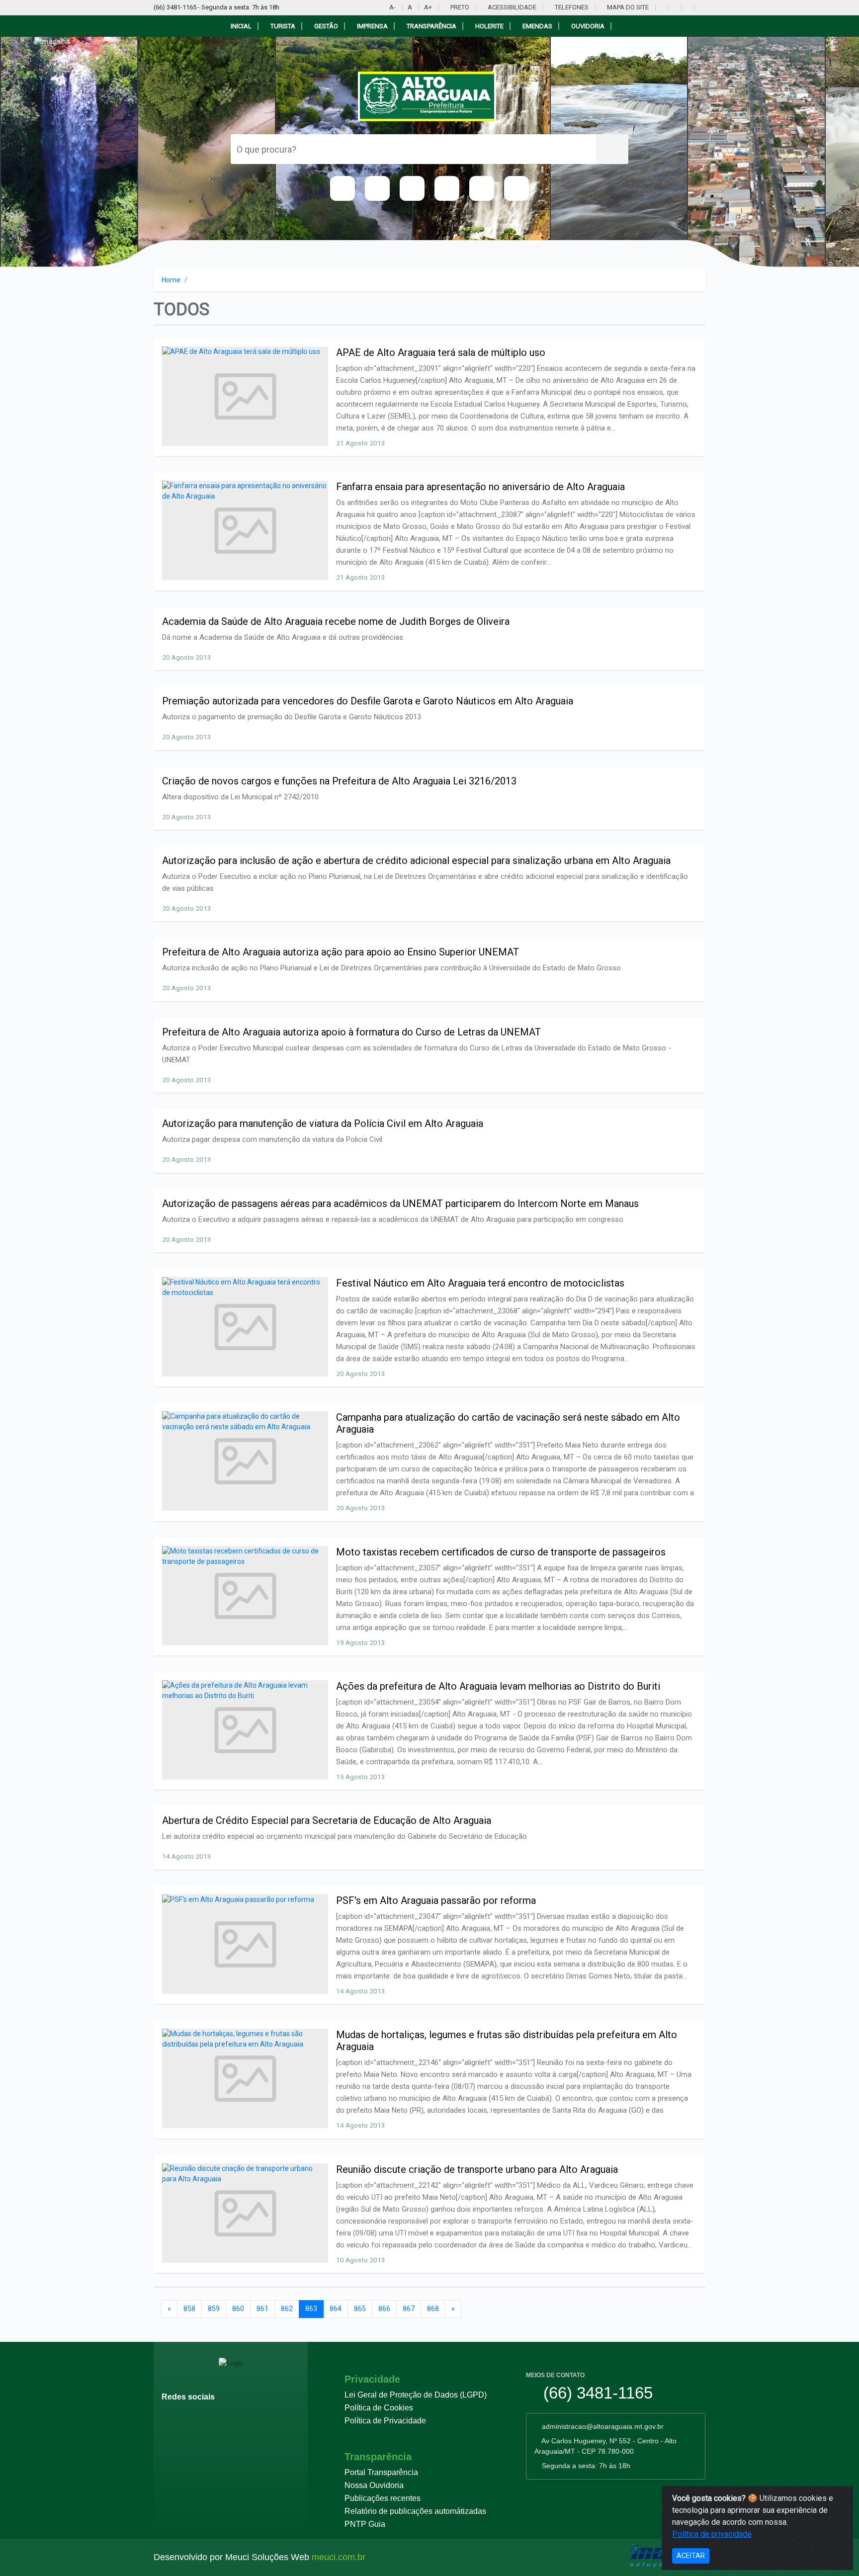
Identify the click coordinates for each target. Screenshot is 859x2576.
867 (409, 2309)
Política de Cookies (379, 2408)
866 (384, 2309)
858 (189, 2309)
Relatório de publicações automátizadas (415, 2511)
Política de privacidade (712, 2534)
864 (336, 2309)
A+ (428, 7)
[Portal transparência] (700, 7)
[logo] (430, 96)
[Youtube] (661, 7)
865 (360, 2309)
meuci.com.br (339, 2557)
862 (287, 2309)
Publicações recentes (383, 2498)
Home (171, 280)
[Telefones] (482, 188)
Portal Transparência (381, 2472)
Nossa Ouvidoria (374, 2485)
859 (214, 2309)
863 (311, 2309)
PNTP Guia (365, 2524)
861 (262, 2309)
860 (238, 2309)
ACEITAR (691, 2556)
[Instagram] (687, 7)
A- (392, 7)
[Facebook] (674, 7)
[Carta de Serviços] (516, 188)
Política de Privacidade (385, 2421)
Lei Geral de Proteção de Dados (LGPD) (416, 2395)
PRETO (459, 7)
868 (433, 2309)
